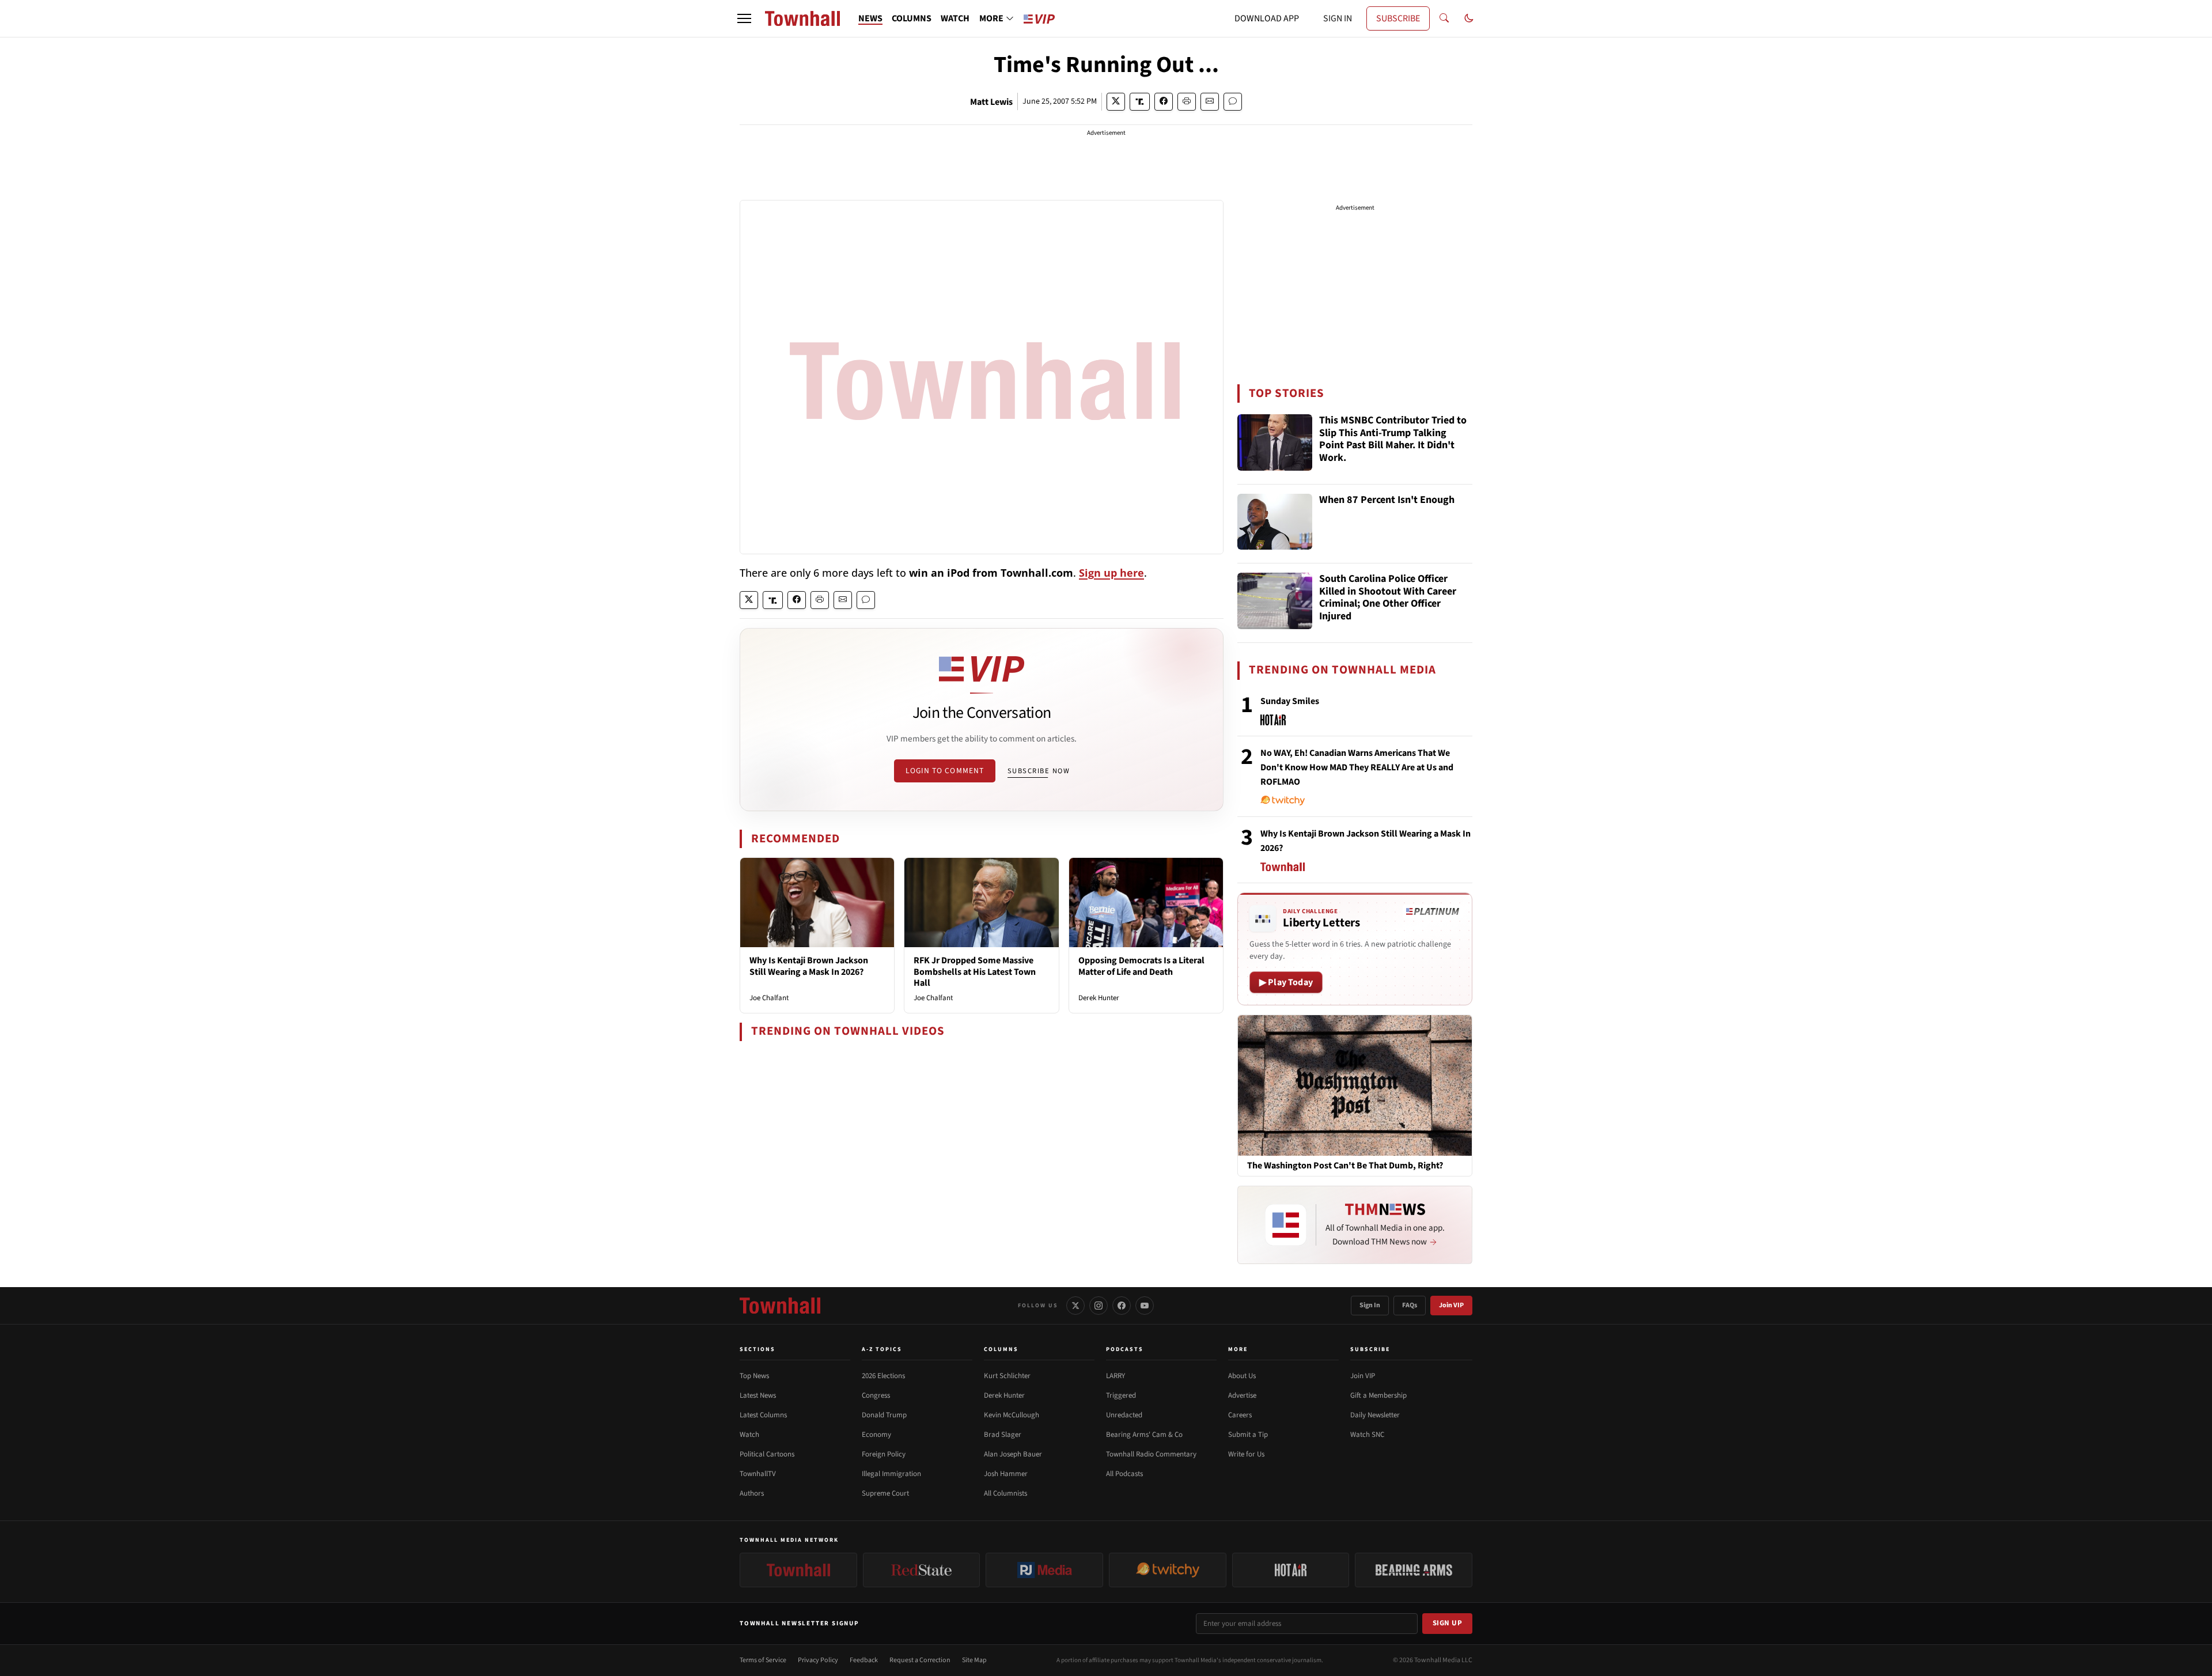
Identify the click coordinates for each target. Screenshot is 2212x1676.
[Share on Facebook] (1164, 102)
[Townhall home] (780, 1306)
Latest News (758, 1395)
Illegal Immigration (891, 1474)
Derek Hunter (1099, 998)
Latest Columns (763, 1415)
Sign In (1370, 1305)
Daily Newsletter (1375, 1415)
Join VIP (1451, 1305)
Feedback (864, 1660)
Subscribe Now (1039, 771)
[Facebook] (1122, 1306)
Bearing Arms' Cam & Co (1144, 1435)
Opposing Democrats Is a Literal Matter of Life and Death (1141, 966)
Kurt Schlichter (1007, 1376)
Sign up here (1111, 573)
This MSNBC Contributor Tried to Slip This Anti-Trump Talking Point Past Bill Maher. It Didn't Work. (1393, 440)
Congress (876, 1395)
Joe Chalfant (769, 998)
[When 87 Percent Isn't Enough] (1275, 522)
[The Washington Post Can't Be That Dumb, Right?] (1355, 1085)
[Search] (1444, 18)
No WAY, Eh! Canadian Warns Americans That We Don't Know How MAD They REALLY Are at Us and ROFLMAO (1357, 767)
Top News (754, 1376)
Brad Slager (1003, 1435)
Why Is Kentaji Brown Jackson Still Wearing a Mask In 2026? (809, 966)
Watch (749, 1435)
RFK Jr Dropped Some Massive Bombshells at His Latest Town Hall (975, 971)
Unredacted (1124, 1415)
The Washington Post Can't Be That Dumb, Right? (1345, 1166)
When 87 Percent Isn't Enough (1387, 500)
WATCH (955, 18)
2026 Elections (883, 1376)
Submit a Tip (1248, 1435)
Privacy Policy (818, 1660)
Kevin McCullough (1012, 1415)
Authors (752, 1493)
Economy (876, 1435)
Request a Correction (920, 1660)
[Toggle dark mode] (1469, 18)
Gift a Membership (1378, 1395)
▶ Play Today (1286, 982)
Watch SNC (1367, 1435)
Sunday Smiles (1290, 701)
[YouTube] (1145, 1306)
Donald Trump (884, 1415)
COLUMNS (912, 18)
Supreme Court (885, 1493)
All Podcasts (1124, 1474)
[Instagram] (1099, 1306)
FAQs (1410, 1305)
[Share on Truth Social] (1140, 102)
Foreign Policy (884, 1454)
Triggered (1121, 1395)
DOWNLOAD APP (1267, 18)
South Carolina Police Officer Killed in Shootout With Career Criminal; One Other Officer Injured (1388, 598)
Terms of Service (763, 1660)
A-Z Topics (882, 1349)
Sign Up (1448, 1623)
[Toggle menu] (744, 18)
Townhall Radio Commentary (1151, 1454)
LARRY (1116, 1376)
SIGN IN (1338, 18)
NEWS (870, 18)
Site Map (974, 1660)
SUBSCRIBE (1398, 18)
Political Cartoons (767, 1454)
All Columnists (1005, 1493)
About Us (1242, 1376)
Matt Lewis (991, 102)
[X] (1075, 1306)
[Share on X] (1116, 102)
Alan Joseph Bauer (1013, 1454)
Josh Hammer (1006, 1474)
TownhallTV (758, 1474)
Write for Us (1246, 1454)
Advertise (1242, 1395)
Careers (1240, 1415)
